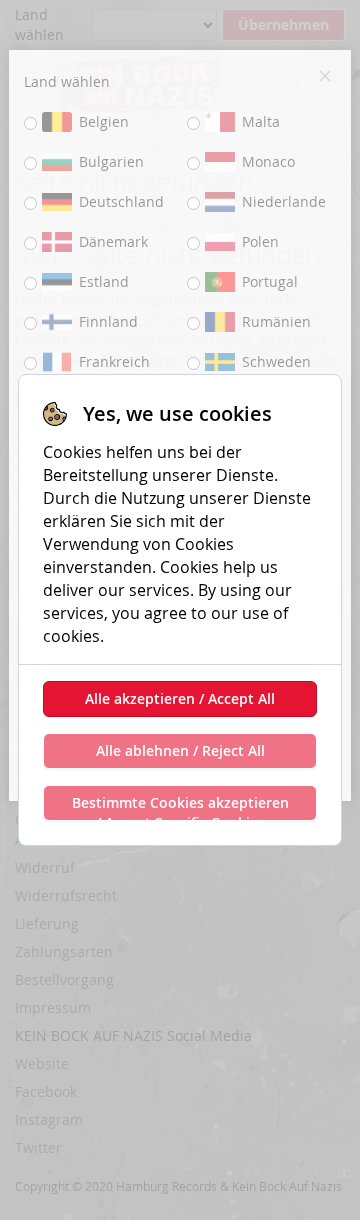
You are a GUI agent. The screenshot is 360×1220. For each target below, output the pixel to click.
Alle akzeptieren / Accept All (180, 698)
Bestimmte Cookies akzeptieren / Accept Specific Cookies (180, 807)
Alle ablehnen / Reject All (180, 750)
